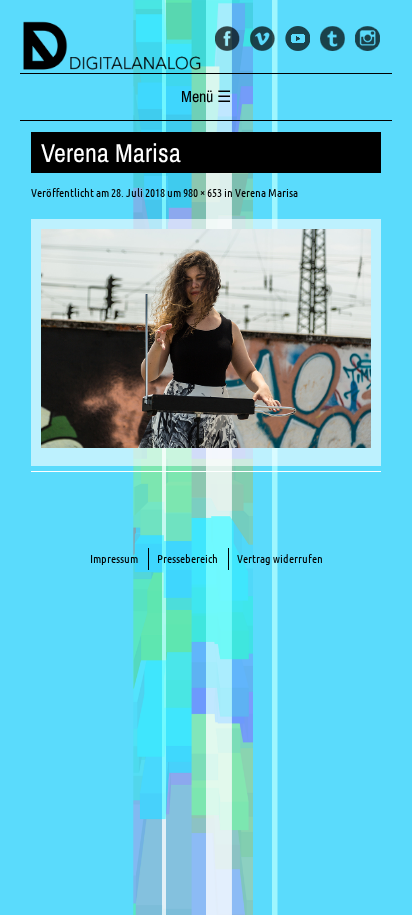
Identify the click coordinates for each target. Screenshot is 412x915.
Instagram (367, 38)
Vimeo (262, 38)
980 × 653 (202, 192)
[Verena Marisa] (206, 442)
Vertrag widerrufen (280, 558)
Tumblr (332, 38)
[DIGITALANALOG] (206, 47)
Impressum (114, 558)
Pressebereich (187, 558)
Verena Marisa (266, 192)
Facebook (227, 38)
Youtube (297, 38)
